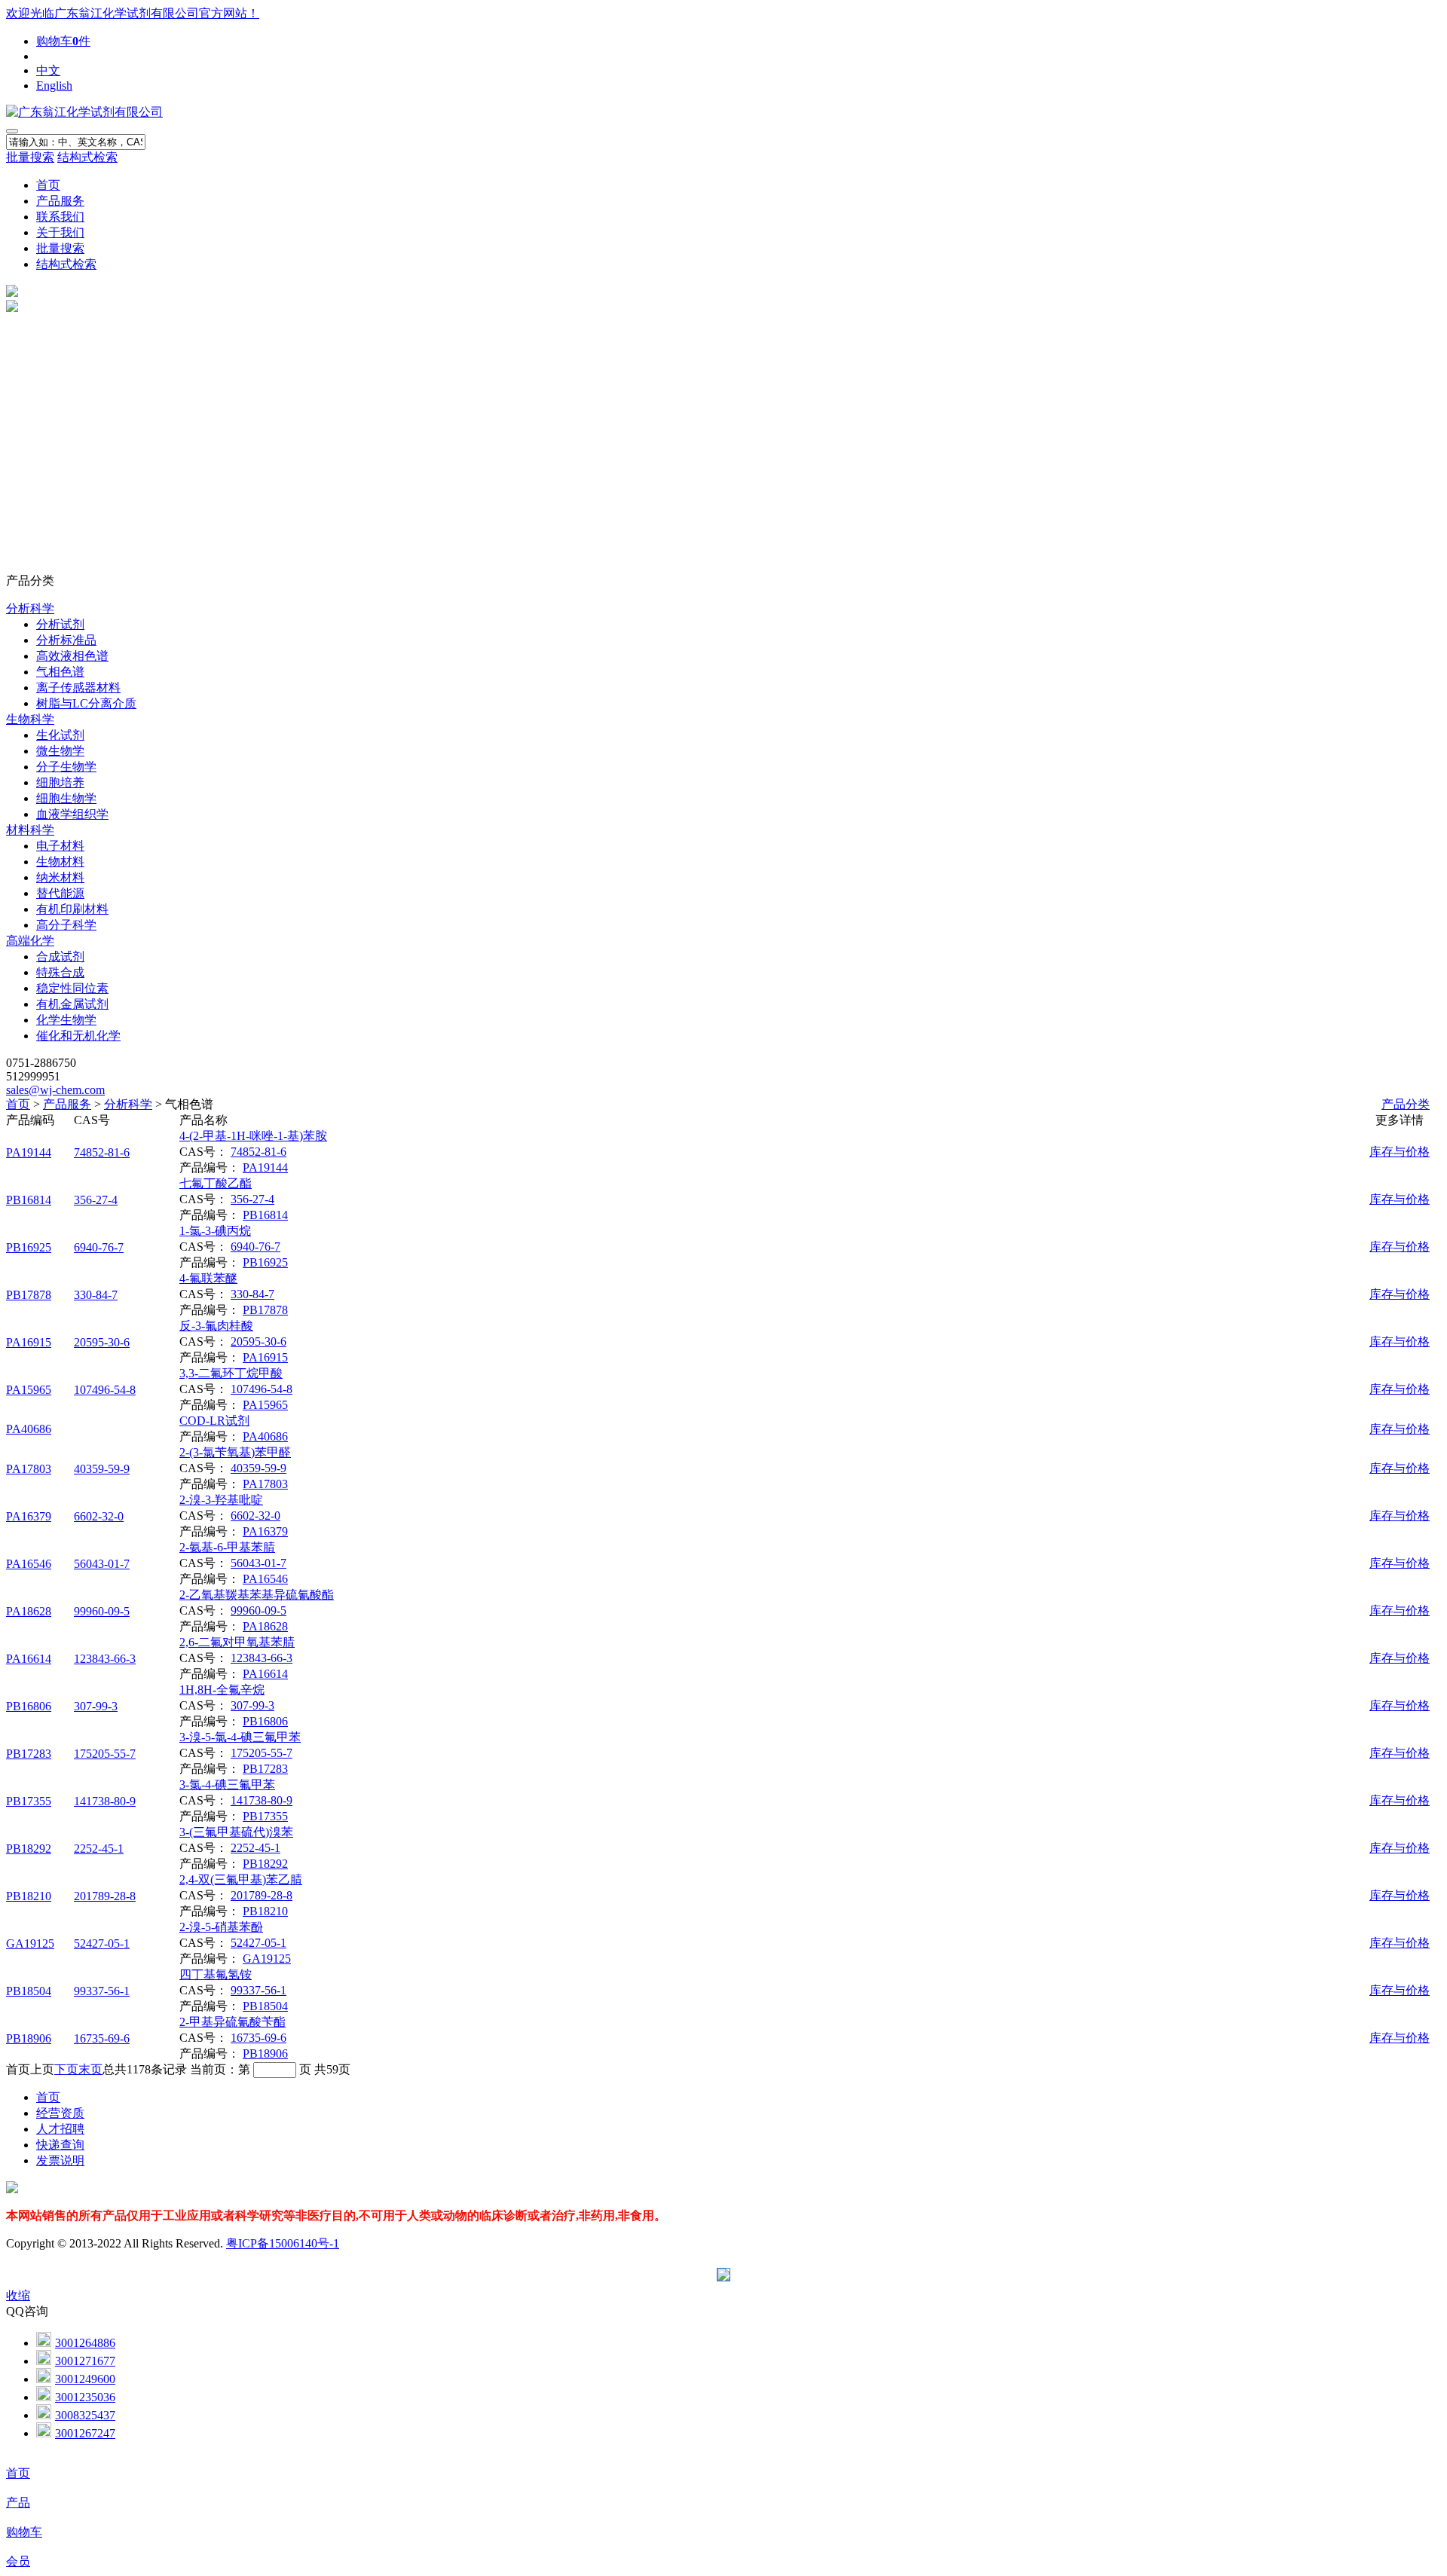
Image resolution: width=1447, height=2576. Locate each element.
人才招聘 (60, 2129)
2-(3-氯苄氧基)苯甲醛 (235, 1452)
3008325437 (85, 2415)
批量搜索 (30, 157)
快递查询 (60, 2145)
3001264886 (85, 2343)
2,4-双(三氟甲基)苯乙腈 (241, 1879)
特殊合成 (60, 972)
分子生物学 (66, 767)
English (54, 86)
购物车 (24, 2532)
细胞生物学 (66, 798)
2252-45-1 (99, 1849)
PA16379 (29, 1516)
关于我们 (60, 232)
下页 (66, 2069)
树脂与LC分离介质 (86, 703)
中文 (48, 70)
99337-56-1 (102, 1991)
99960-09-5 (102, 1611)
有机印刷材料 (72, 909)
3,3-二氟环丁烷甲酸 (231, 1373)
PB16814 (29, 1200)
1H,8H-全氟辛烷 (222, 1690)
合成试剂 (60, 956)
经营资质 (60, 2113)
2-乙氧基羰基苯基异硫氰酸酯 (257, 1595)
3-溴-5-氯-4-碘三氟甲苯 (240, 1737)
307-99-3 (96, 1706)
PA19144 (29, 1152)
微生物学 (60, 751)
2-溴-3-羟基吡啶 (221, 1500)
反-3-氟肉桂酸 (216, 1326)
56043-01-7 (102, 1564)
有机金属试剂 (72, 1004)
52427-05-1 (102, 1943)
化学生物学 (66, 1020)
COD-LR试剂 (214, 1421)
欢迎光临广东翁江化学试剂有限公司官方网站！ (133, 13)
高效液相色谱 (72, 656)
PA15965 (29, 1390)
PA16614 (29, 1659)
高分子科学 (66, 925)
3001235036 (85, 2397)
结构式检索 (87, 157)
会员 (18, 2561)
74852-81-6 (102, 1152)
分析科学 (30, 608)
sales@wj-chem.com (55, 1090)
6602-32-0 (99, 1516)
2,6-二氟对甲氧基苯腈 (237, 1642)
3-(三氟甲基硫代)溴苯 (236, 1832)
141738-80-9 (105, 1801)
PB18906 (29, 2038)
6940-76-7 (99, 1247)
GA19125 (30, 1943)
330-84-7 (96, 1295)
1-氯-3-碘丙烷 (215, 1231)
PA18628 (29, 1611)
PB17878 (29, 1295)
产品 (18, 2503)
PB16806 (29, 1706)
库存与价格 (1400, 1152)
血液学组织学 (72, 814)
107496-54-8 (105, 1390)
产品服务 (60, 201)
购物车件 (63, 41)
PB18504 (29, 1991)
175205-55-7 (105, 1754)
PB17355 (29, 1801)
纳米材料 (60, 877)
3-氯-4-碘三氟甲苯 (227, 1785)
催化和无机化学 (78, 1036)
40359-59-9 (102, 1469)
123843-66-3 (105, 1659)
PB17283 (29, 1754)
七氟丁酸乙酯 (216, 1183)
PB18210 (29, 1896)
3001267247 (85, 2433)
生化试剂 (60, 735)
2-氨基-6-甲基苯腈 (227, 1547)
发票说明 (60, 2160)
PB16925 (29, 1247)
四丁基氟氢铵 (216, 1974)
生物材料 (60, 862)
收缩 (18, 2295)
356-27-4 (96, 1200)
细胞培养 (60, 782)
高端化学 (30, 941)
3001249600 (85, 2379)
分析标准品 (66, 640)
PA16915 (29, 1342)
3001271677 (85, 2361)
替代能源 (60, 893)
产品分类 (1406, 1104)
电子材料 (60, 846)
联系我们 (60, 217)
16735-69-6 (102, 2038)
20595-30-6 (102, 1342)
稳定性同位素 (72, 988)
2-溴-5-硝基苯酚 (221, 1927)
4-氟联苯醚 (208, 1278)
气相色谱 (60, 672)
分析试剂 (60, 624)
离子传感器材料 (78, 688)
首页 (48, 185)
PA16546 (29, 1564)
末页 (90, 2069)
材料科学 (30, 830)
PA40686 (29, 1429)
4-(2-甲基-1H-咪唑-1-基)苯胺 (253, 1136)
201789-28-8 (105, 1896)
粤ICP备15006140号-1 (283, 2243)
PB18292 (29, 1849)
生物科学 (30, 719)
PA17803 (29, 1469)
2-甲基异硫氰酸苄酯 (232, 2022)
